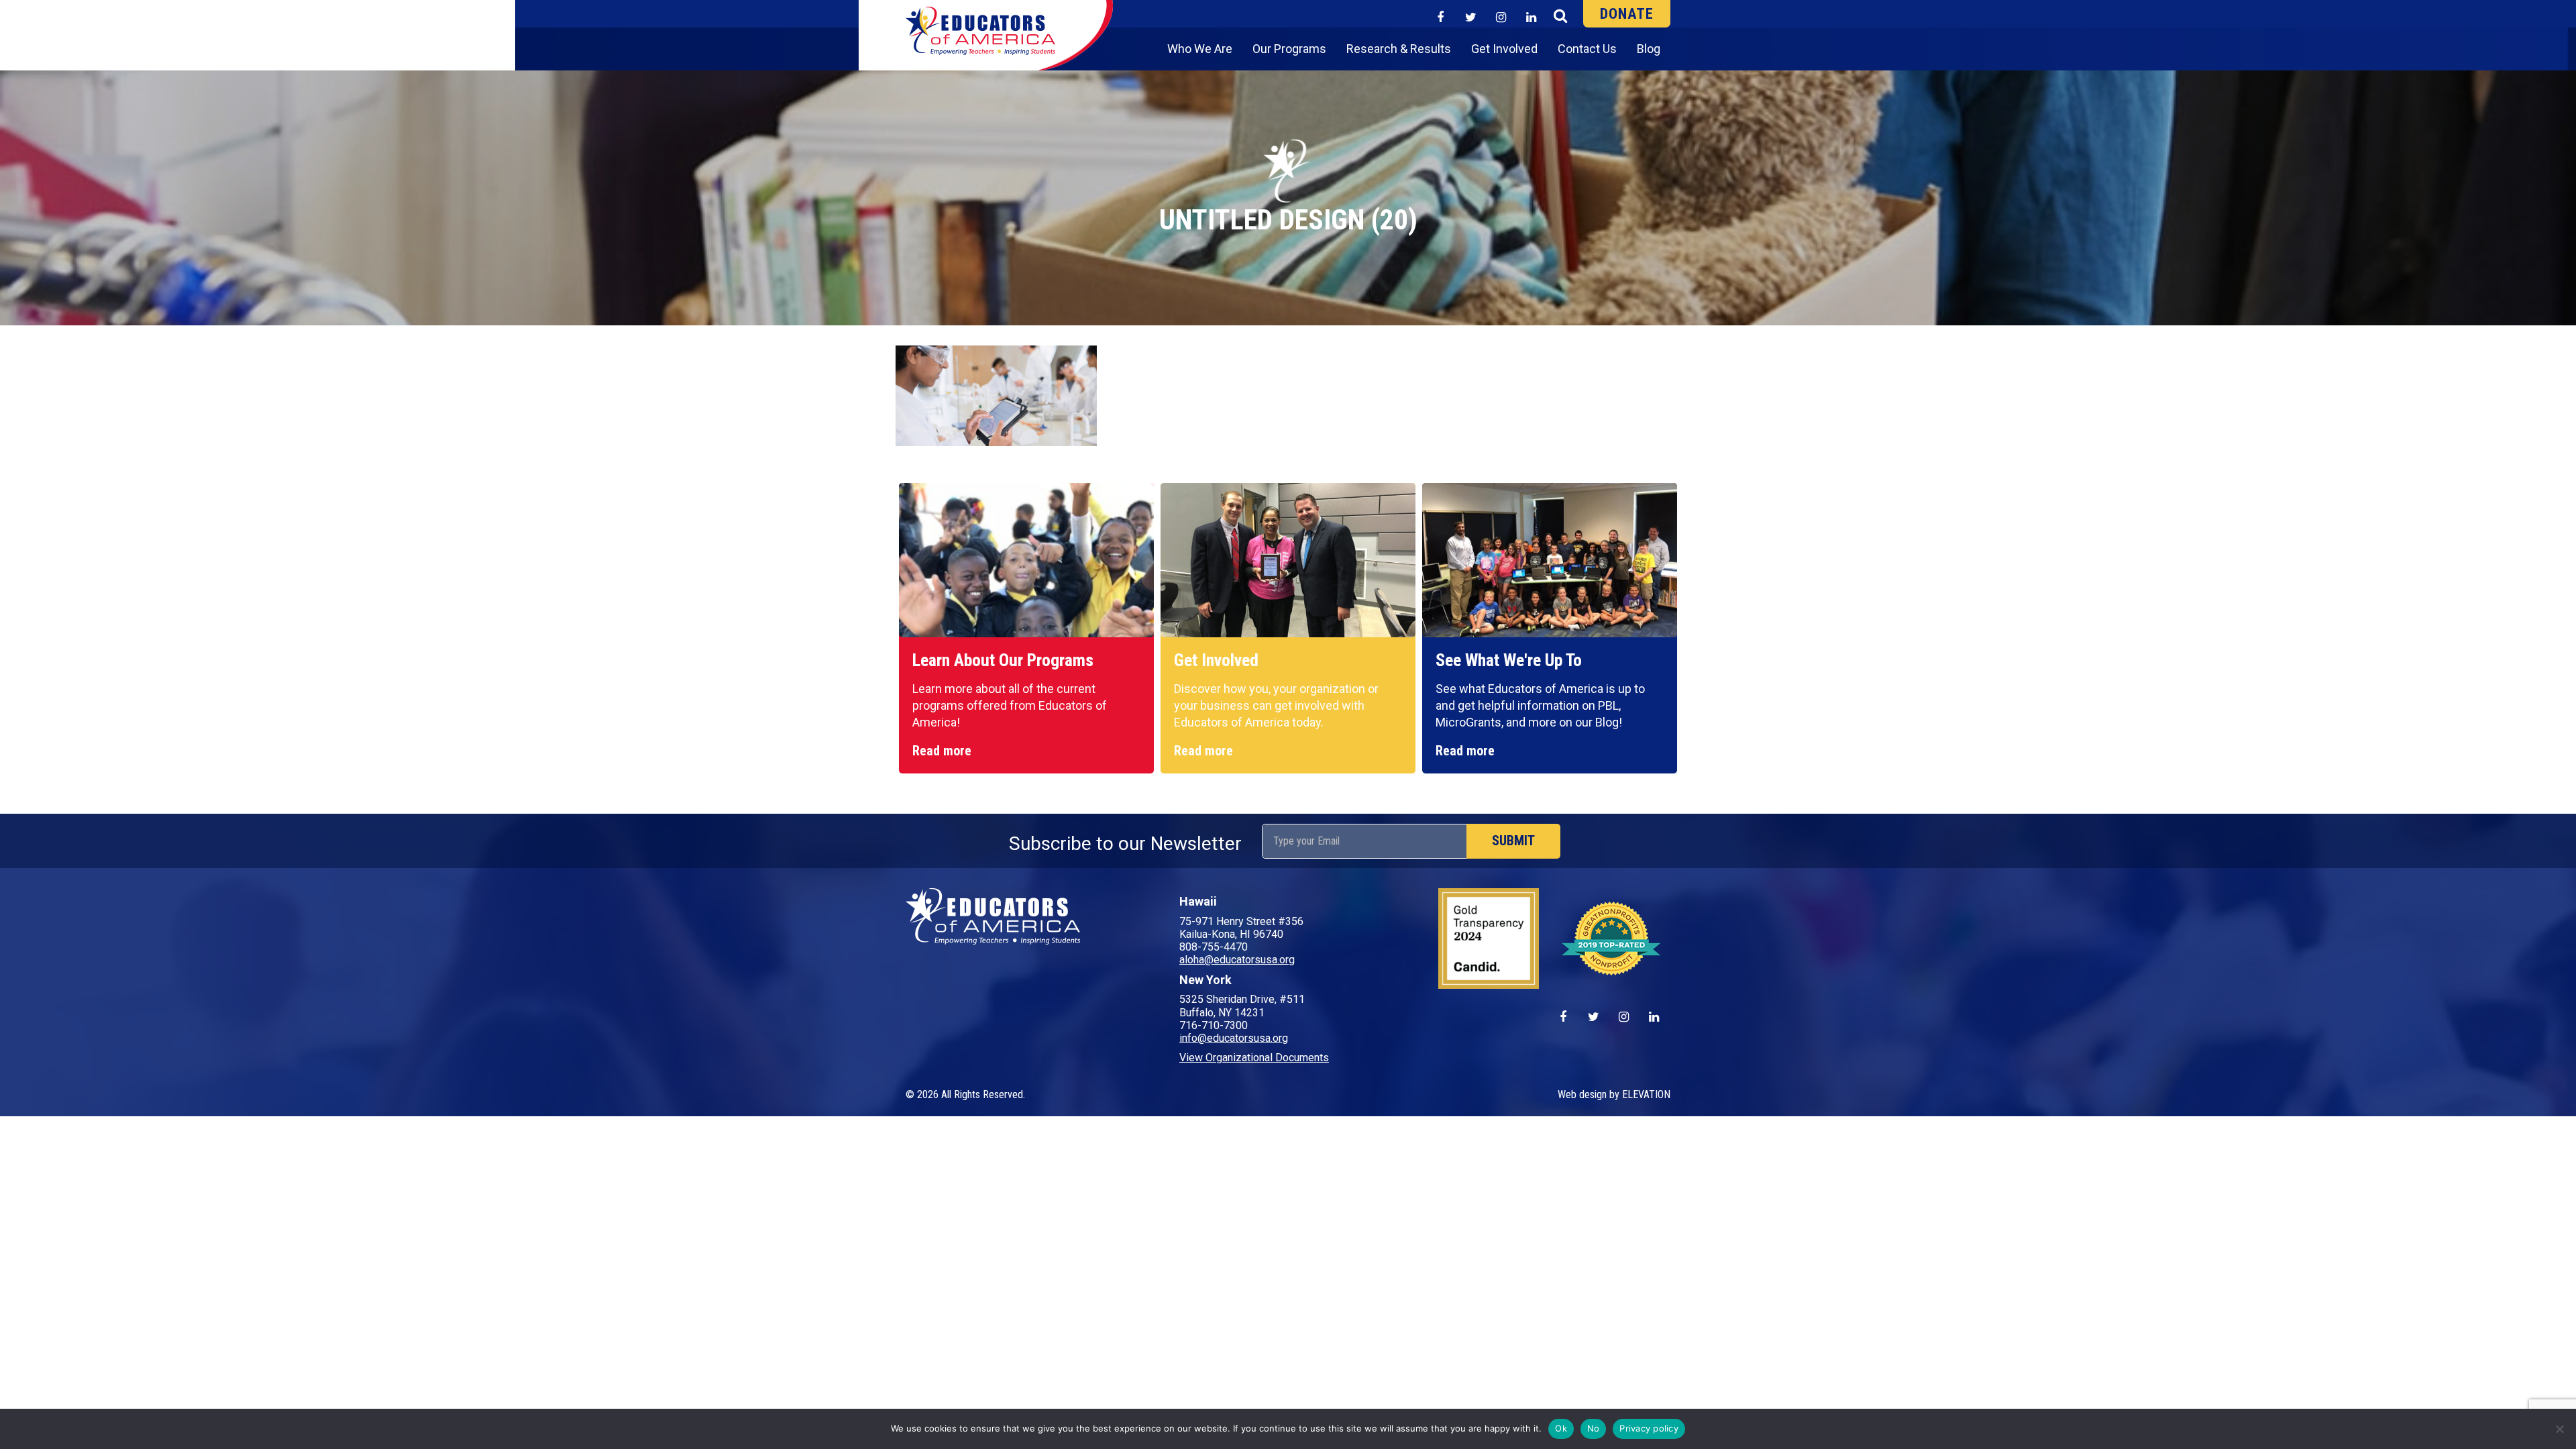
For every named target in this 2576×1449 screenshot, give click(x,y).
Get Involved (1504, 49)
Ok (1561, 1428)
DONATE (1627, 14)
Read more (942, 751)
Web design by (1590, 1094)
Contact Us (1587, 49)
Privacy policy (1649, 1428)
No (1594, 1428)
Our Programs (1289, 49)
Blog (1649, 49)
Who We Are (1200, 49)
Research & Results (1399, 49)
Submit (1513, 841)
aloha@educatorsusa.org (1237, 960)
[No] (2559, 1429)
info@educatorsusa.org (1234, 1038)
